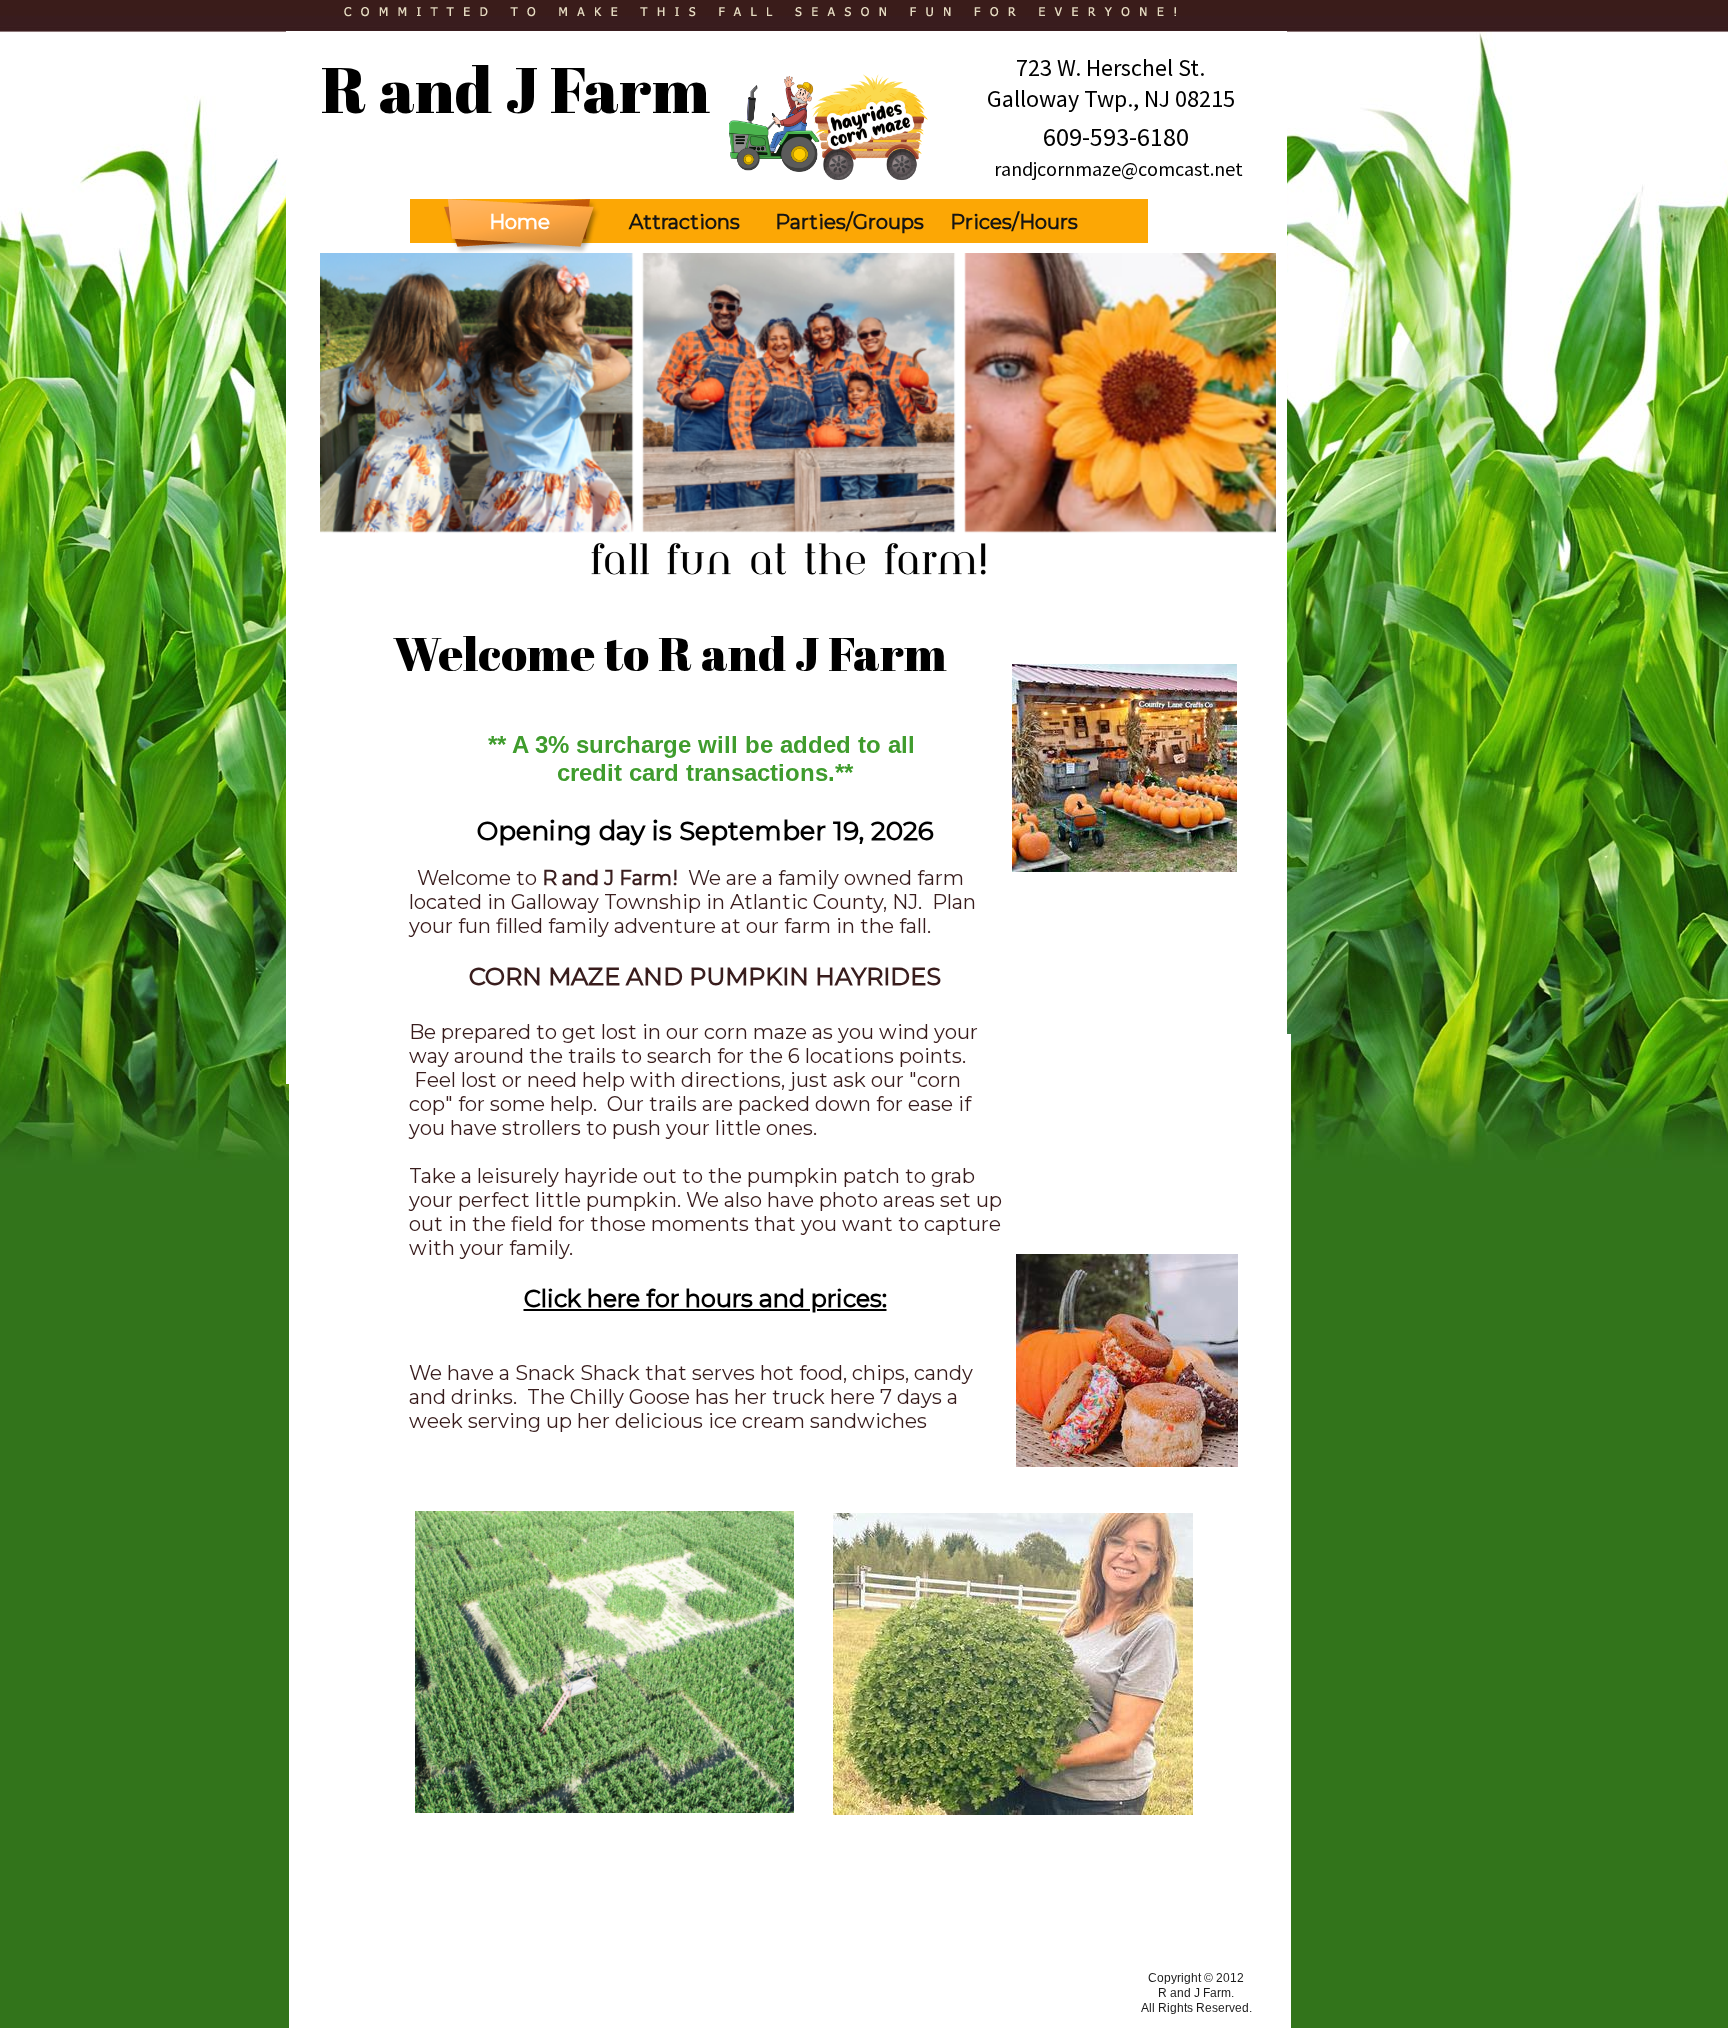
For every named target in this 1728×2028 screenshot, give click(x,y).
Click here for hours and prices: (705, 1298)
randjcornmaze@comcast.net (1118, 168)
